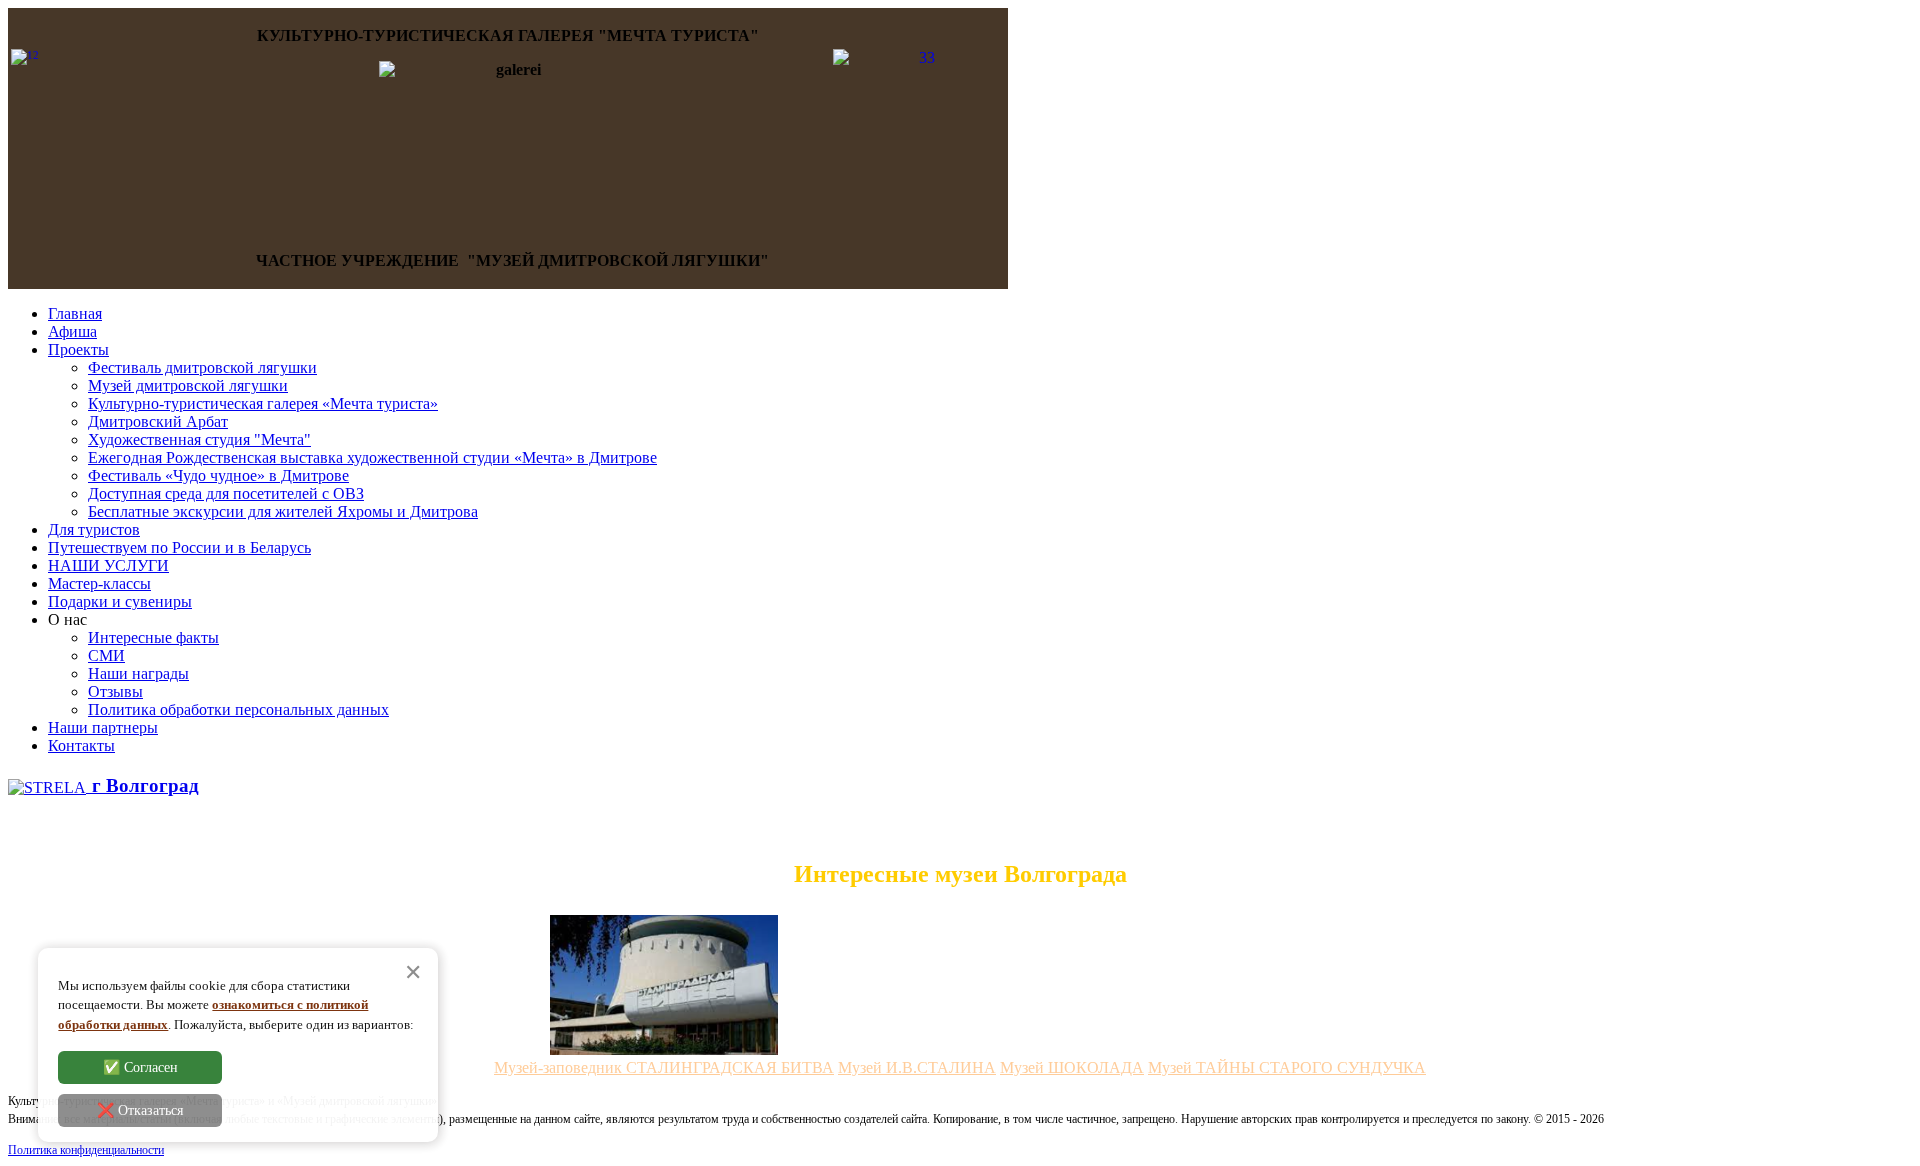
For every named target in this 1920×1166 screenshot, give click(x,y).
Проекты (78, 349)
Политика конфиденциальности (86, 1150)
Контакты (81, 745)
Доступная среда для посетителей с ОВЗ (226, 493)
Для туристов (94, 529)
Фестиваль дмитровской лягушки (202, 367)
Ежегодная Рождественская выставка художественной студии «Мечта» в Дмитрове (372, 457)
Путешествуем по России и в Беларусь (179, 547)
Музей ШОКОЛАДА (1072, 1067)
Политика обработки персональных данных (238, 709)
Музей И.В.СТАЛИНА (917, 1067)
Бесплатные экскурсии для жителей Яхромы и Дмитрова (283, 511)
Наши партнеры (103, 727)
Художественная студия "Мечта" (199, 439)
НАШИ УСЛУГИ (108, 565)
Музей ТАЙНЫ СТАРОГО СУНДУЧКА (1287, 1067)
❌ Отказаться (140, 1111)
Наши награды (138, 673)
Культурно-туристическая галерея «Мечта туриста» (263, 403)
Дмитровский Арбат (158, 421)
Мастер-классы (99, 583)
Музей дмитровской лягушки (188, 385)
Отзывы (115, 691)
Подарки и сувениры (120, 601)
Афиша (72, 331)
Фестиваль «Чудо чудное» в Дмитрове (218, 475)
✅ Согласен (140, 1068)
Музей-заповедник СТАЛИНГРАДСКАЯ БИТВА (664, 1067)
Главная (75, 313)
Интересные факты (153, 637)
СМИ (106, 655)
